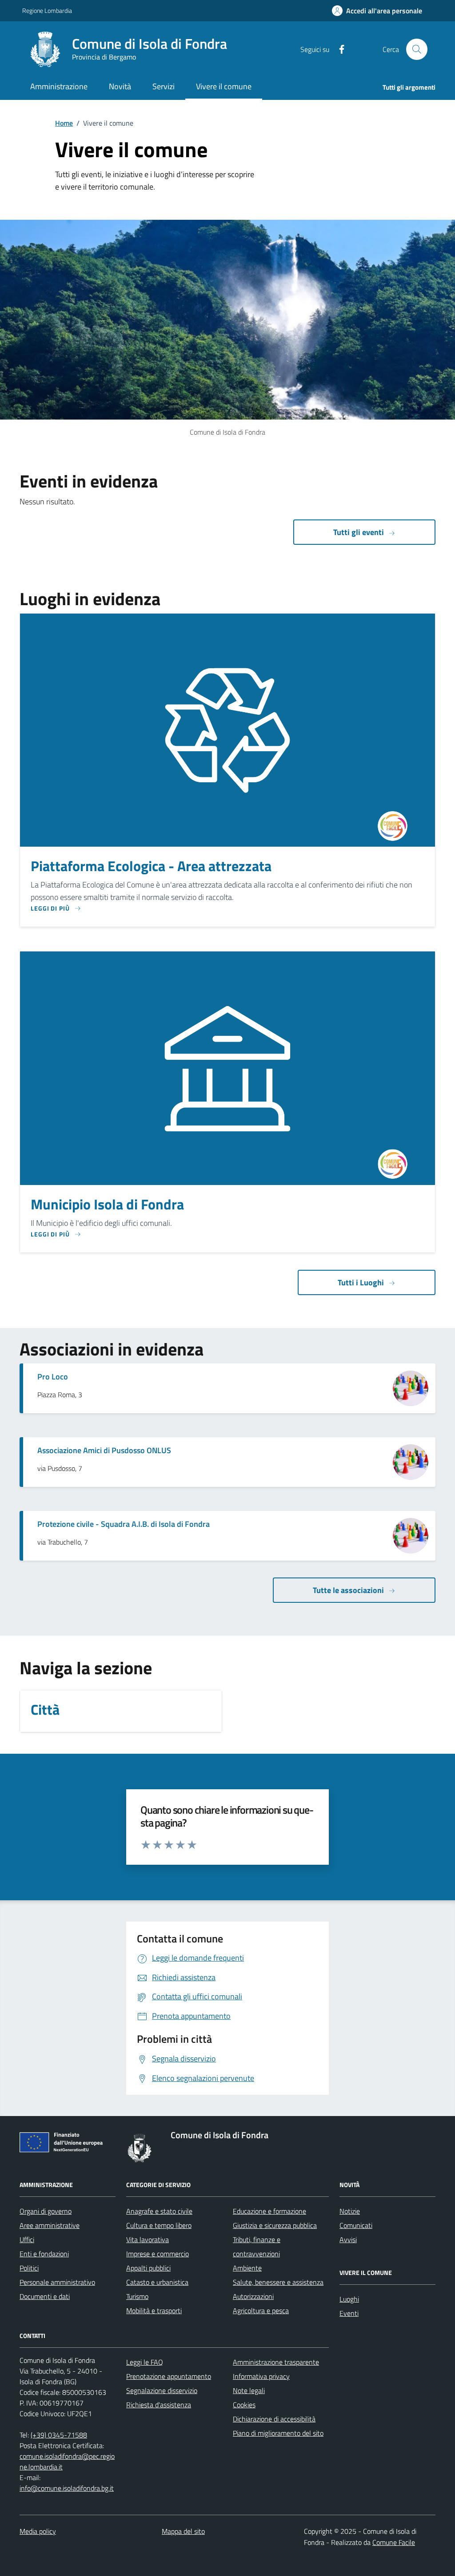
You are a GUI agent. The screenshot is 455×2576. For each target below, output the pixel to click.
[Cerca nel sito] (417, 49)
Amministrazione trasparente (276, 2362)
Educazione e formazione (269, 2211)
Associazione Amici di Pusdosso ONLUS (104, 1450)
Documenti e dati (45, 2296)
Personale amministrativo (57, 2282)
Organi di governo (46, 2211)
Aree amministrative (50, 2225)
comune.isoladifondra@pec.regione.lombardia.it (67, 2461)
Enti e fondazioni (44, 2254)
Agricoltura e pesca (261, 2310)
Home (64, 123)
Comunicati (356, 2225)
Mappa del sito (183, 2531)
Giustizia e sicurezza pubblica (275, 2225)
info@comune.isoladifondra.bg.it (67, 2488)
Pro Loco (53, 1377)
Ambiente (247, 2268)
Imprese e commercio (158, 2254)
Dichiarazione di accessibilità (274, 2419)
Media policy (38, 2531)
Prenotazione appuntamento (169, 2376)
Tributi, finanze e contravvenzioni (257, 2247)
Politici (29, 2268)
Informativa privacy (261, 2376)
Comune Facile (394, 2542)
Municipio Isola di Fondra (107, 1205)
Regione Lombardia (47, 10)
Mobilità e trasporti (154, 2310)
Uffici (27, 2239)
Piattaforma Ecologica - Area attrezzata (151, 866)
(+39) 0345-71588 (59, 2435)
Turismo (137, 2296)
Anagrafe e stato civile (159, 2211)
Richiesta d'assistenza (159, 2405)
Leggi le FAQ (145, 2362)
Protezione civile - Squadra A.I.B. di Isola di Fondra (124, 1524)
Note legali (249, 2390)
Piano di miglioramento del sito (278, 2433)
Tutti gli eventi (359, 532)
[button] (377, 11)
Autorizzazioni (253, 2296)
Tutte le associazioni (348, 1590)
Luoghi (349, 2299)
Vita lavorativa (148, 2239)
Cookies (244, 2405)
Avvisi (348, 2239)
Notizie (350, 2211)
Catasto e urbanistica (157, 2282)
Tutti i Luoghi (361, 1282)
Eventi (349, 2313)
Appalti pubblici (148, 2268)
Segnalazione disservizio (162, 2390)
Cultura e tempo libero (159, 2225)
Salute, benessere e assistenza (278, 2282)
